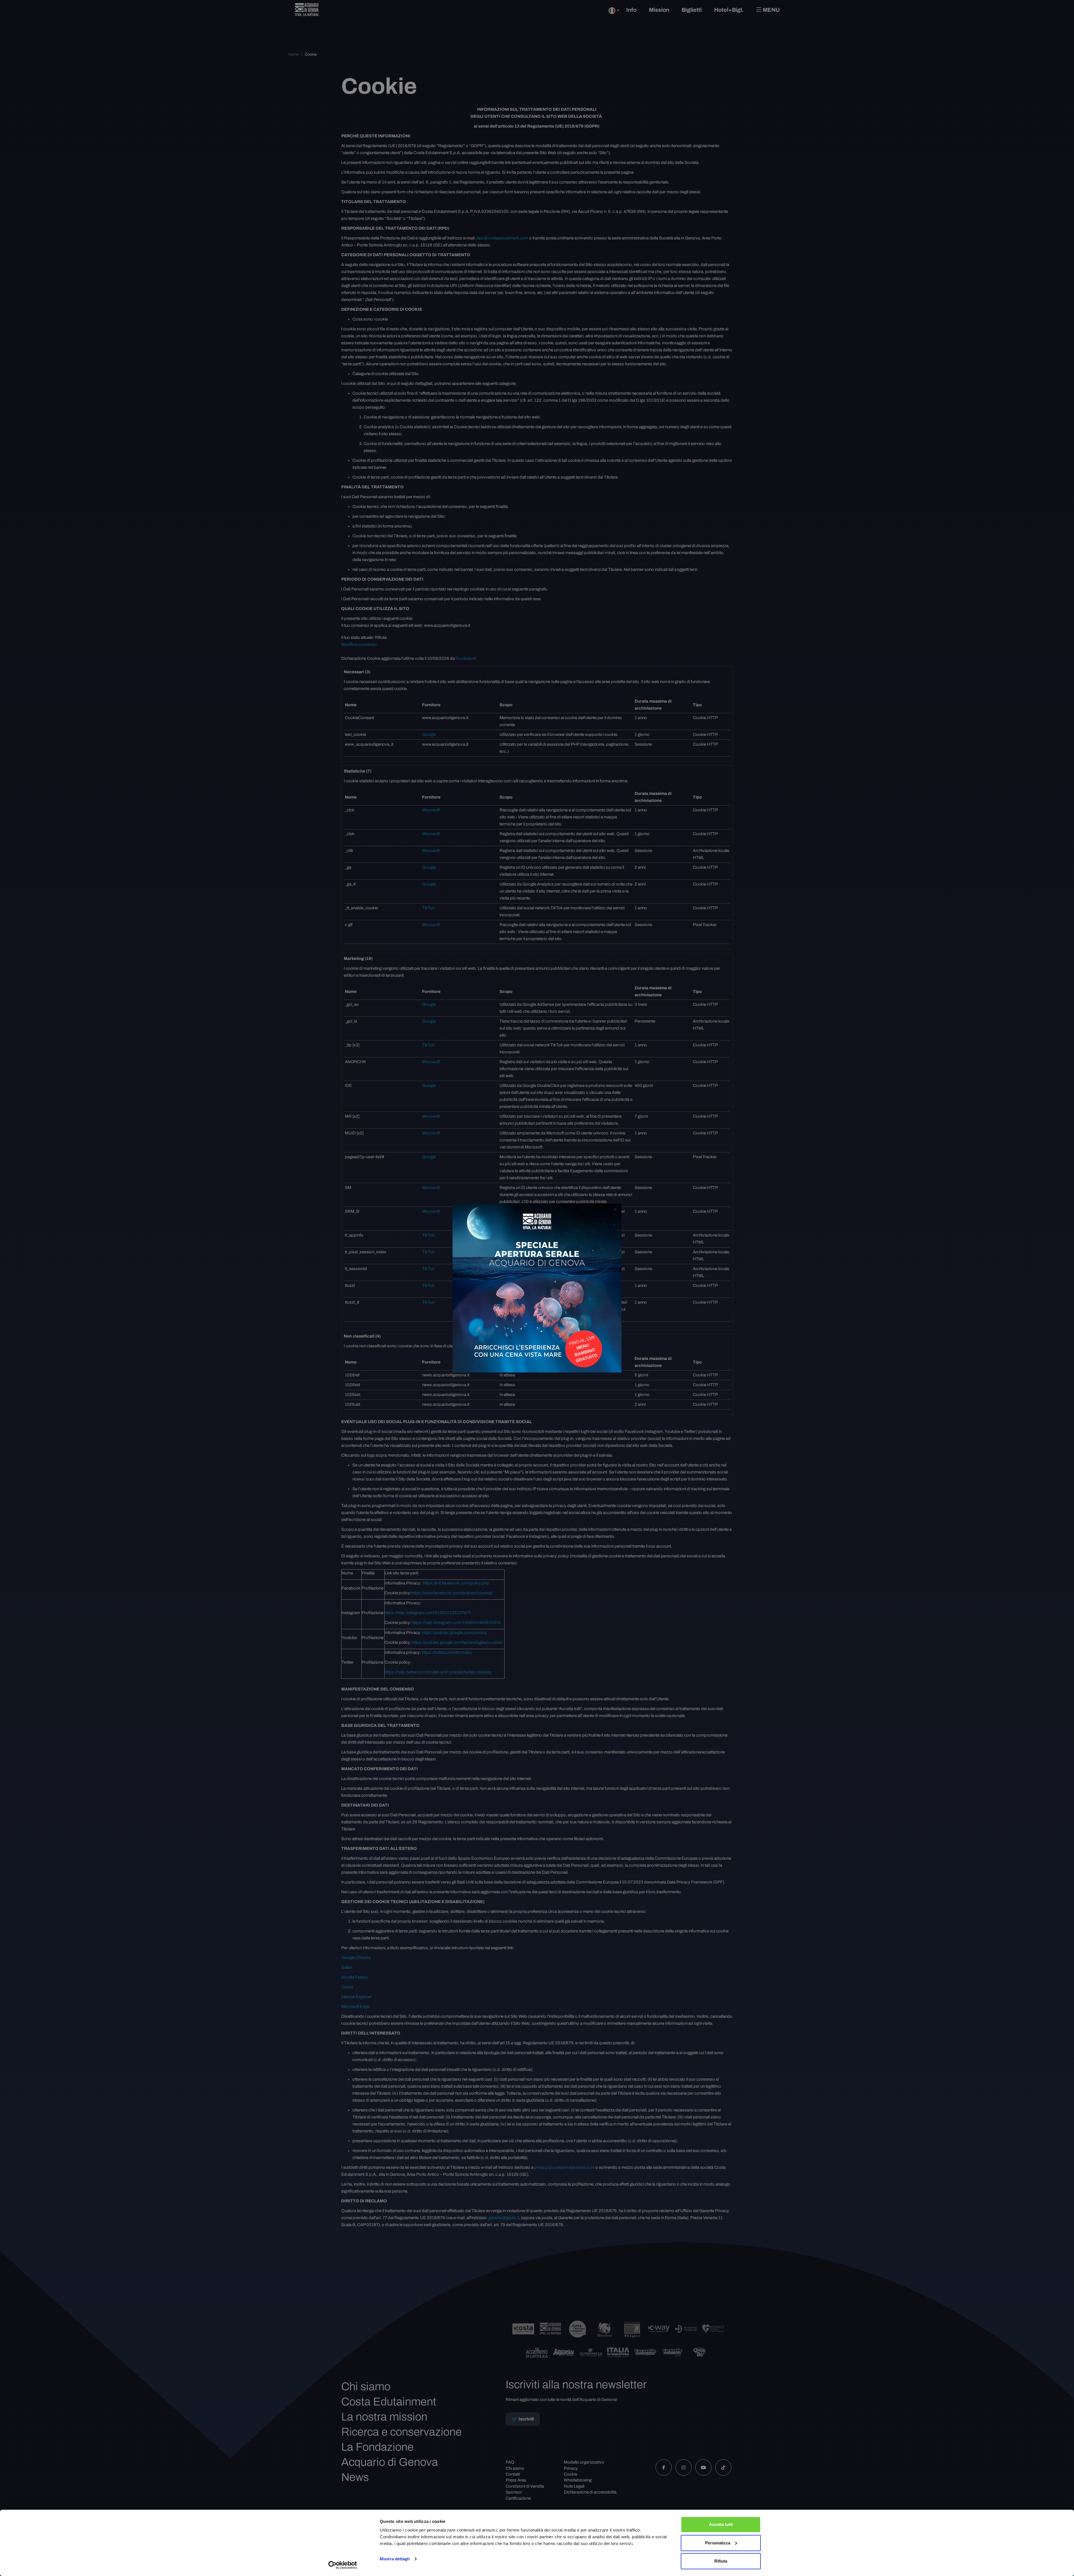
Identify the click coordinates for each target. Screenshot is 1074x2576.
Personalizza (718, 2543)
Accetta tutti (721, 2524)
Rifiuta (721, 2561)
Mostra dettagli (395, 2559)
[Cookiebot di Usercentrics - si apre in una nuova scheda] (343, 2565)
